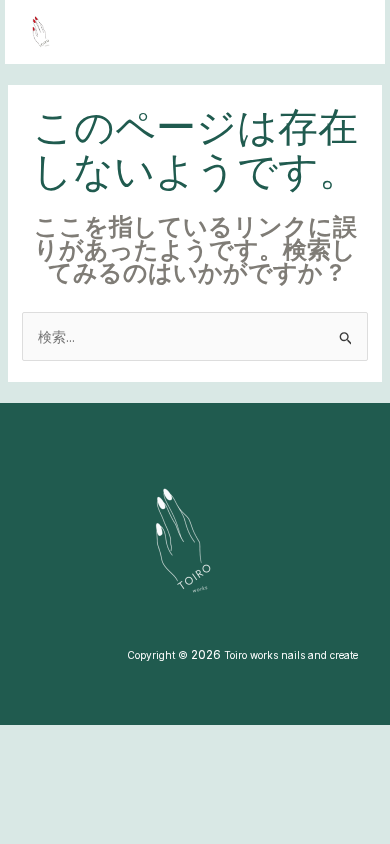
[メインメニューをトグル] (344, 32)
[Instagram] (278, 33)
